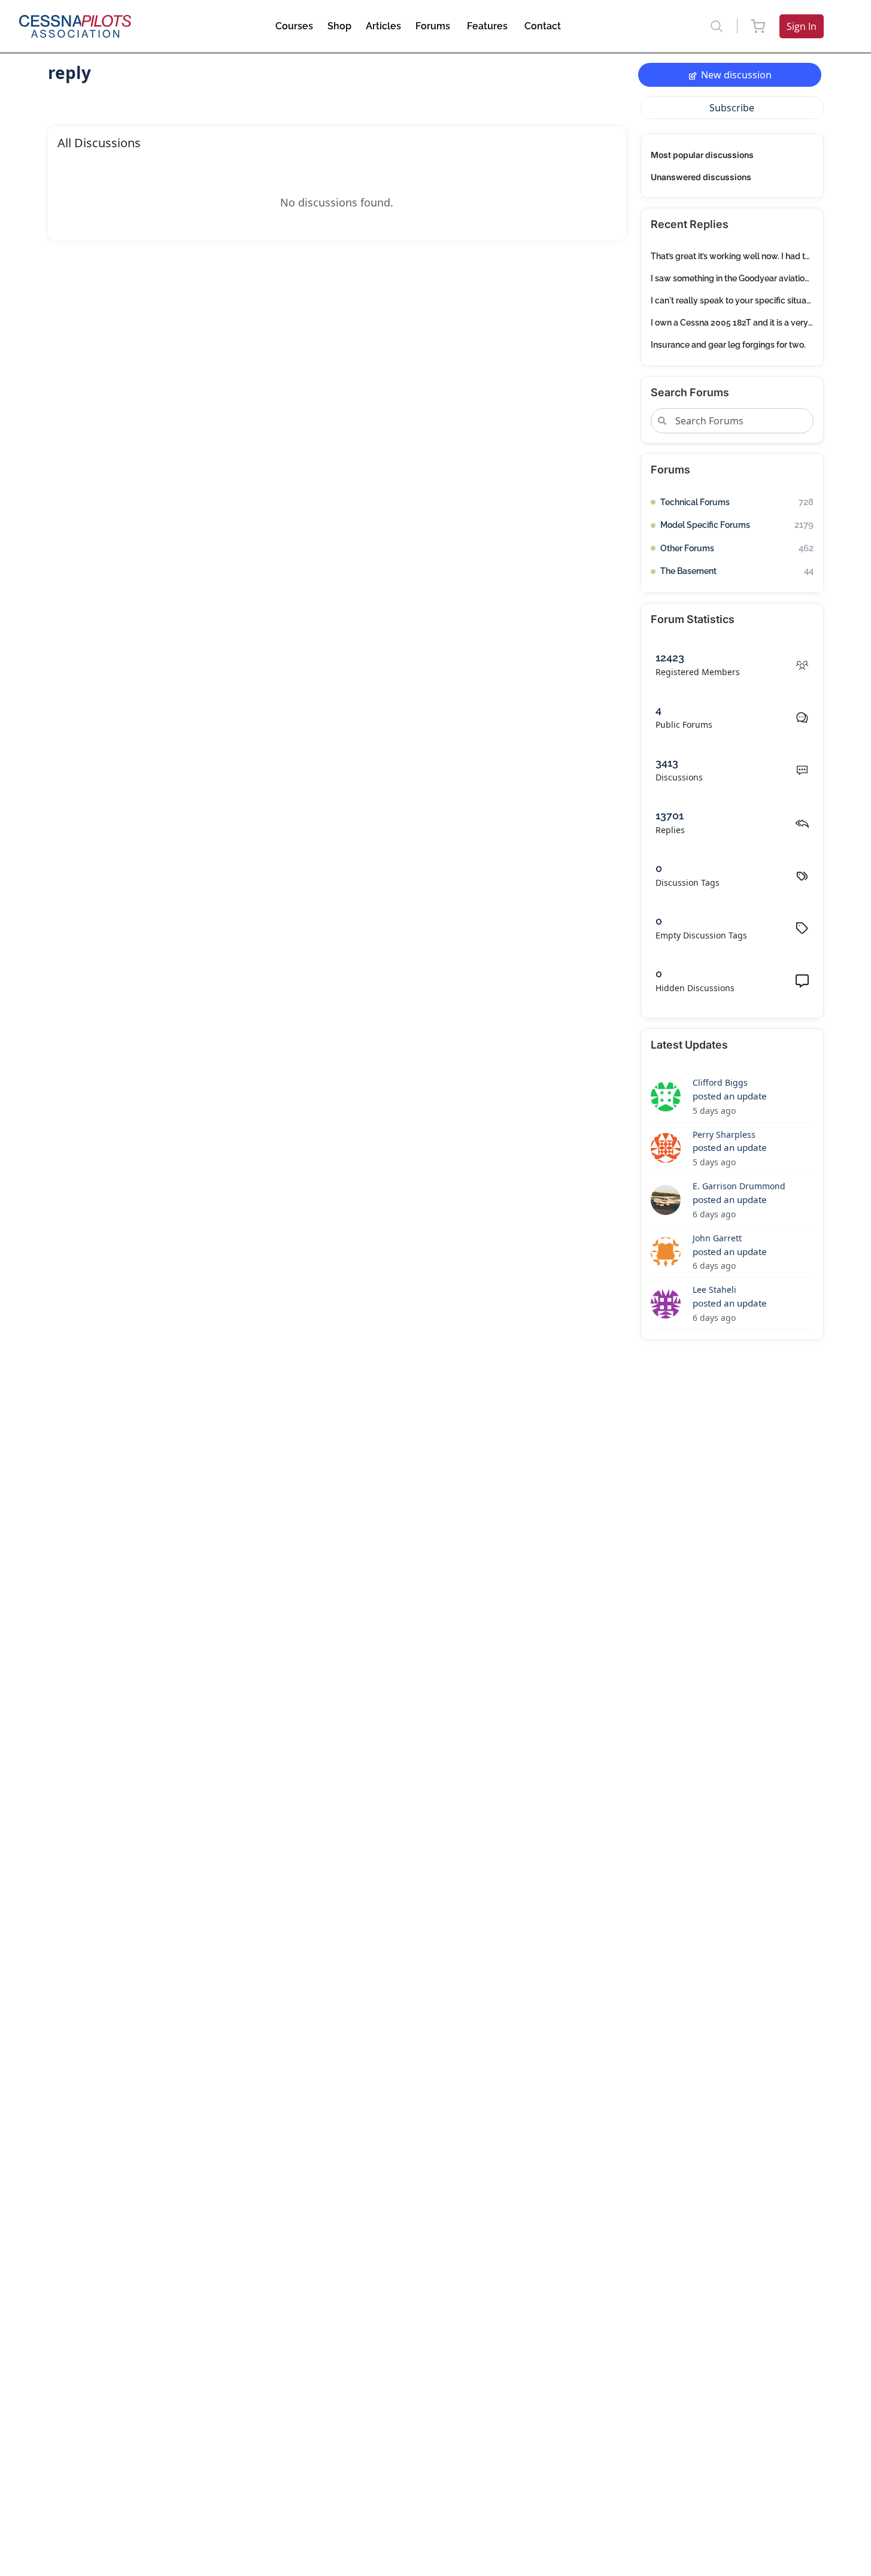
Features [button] (487, 26)
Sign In (802, 26)
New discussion (736, 75)
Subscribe (732, 108)
